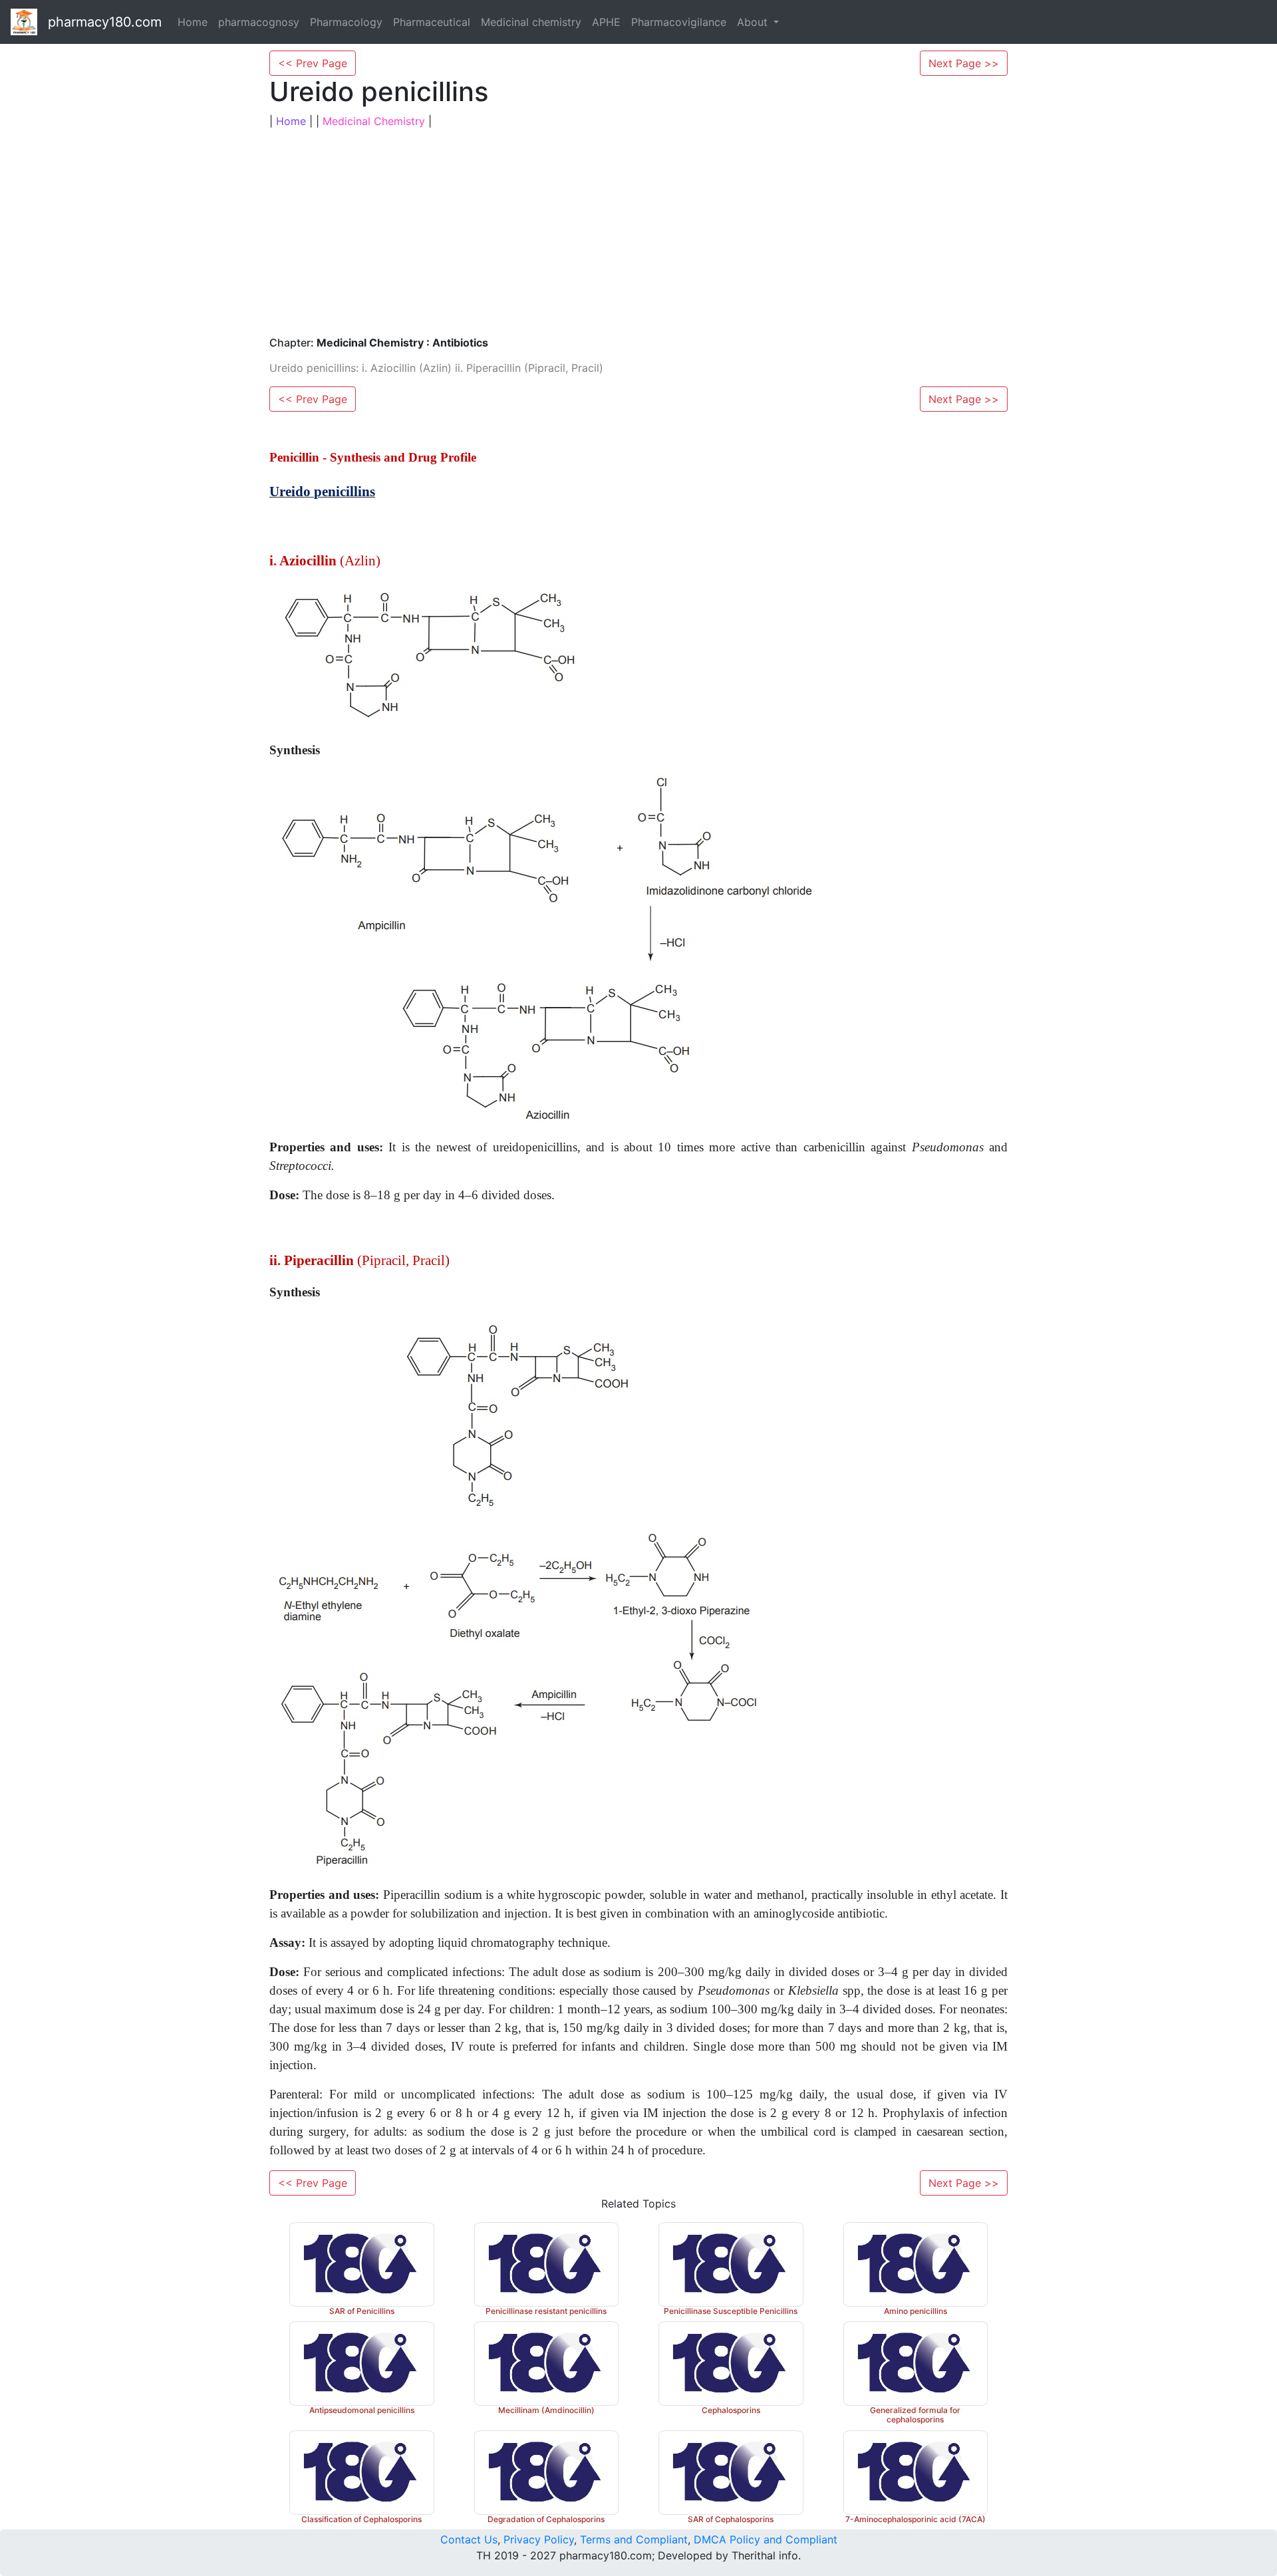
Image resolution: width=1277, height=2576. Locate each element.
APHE (606, 22)
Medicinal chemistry (531, 22)
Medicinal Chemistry (374, 121)
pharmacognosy (259, 22)
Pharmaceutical (432, 22)
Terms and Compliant (634, 2539)
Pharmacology (346, 22)
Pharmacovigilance (679, 22)
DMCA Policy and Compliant (766, 2539)
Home (193, 22)
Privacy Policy (539, 2539)
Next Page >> (964, 63)
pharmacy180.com (105, 22)
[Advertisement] (638, 233)
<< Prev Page (313, 63)
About (754, 22)
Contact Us (469, 2539)
